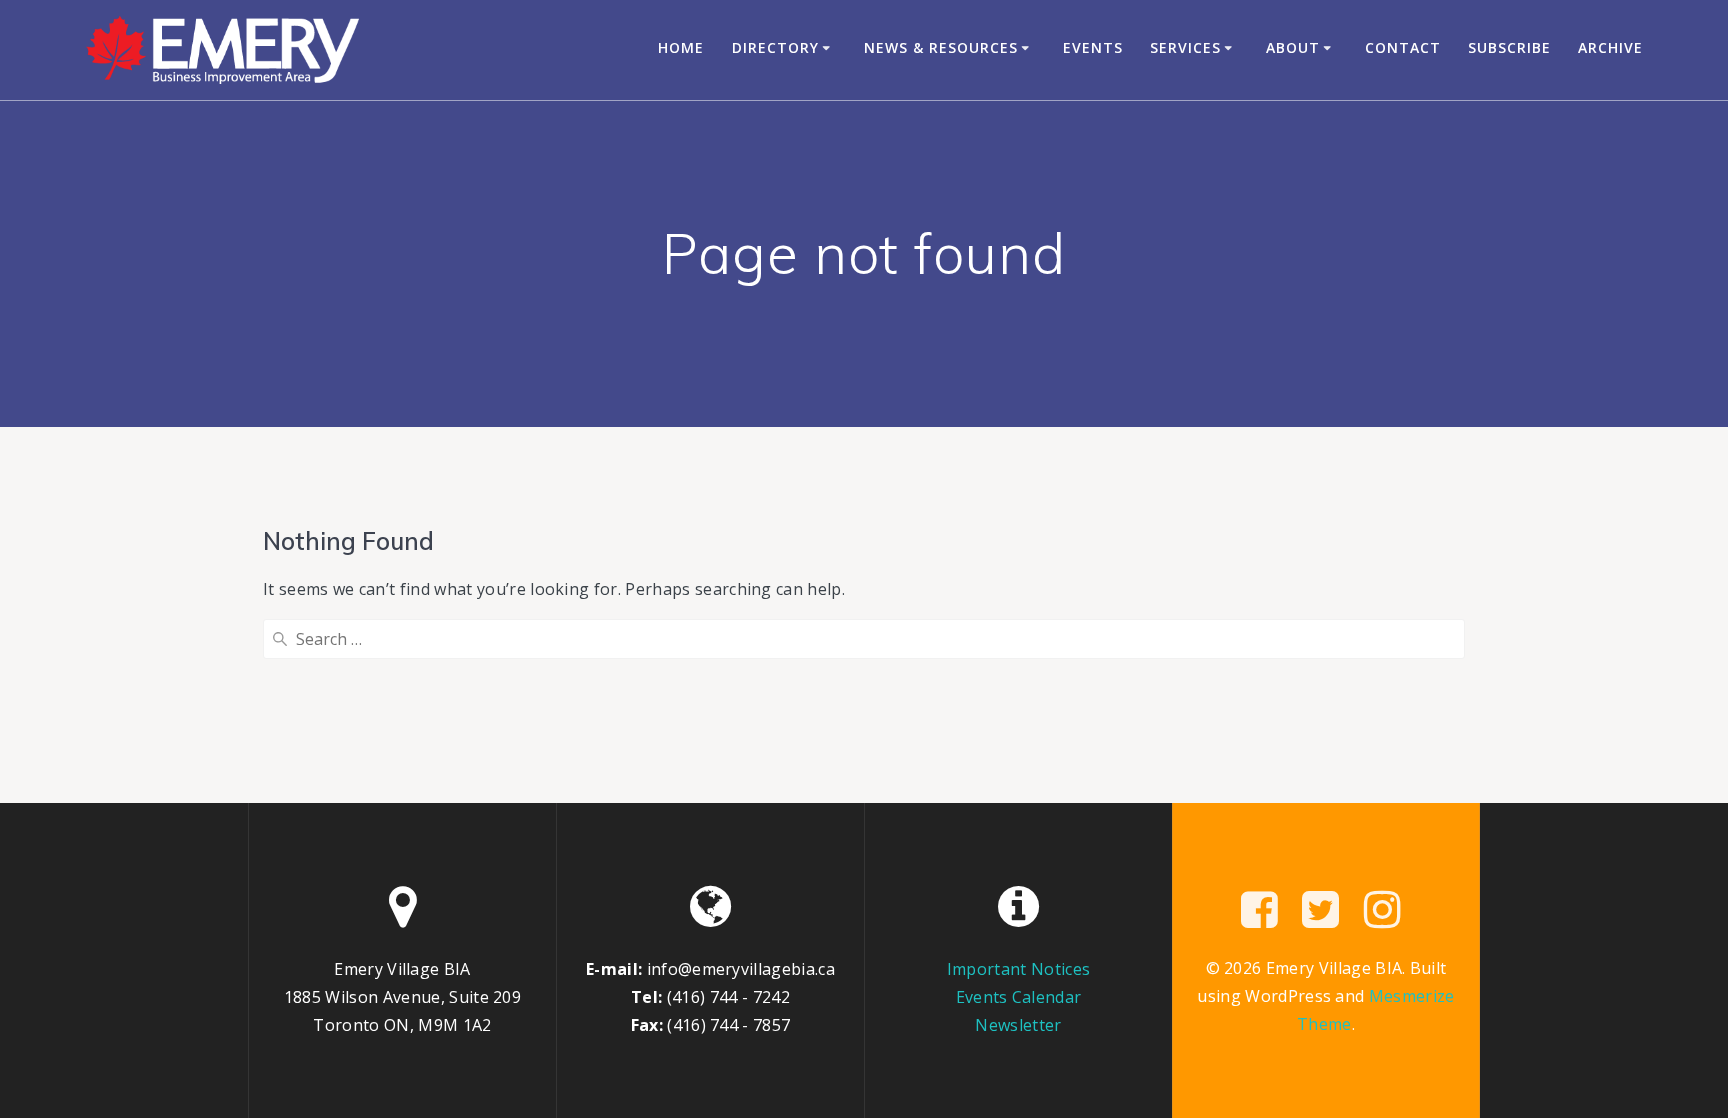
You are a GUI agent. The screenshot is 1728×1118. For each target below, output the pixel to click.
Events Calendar (1019, 997)
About (1293, 47)
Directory (775, 47)
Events (1093, 47)
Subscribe (1509, 47)
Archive (1610, 47)
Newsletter (1018, 1025)
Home (681, 47)
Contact (1403, 47)
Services (1185, 47)
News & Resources (941, 47)
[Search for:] (864, 639)
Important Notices (1018, 969)
